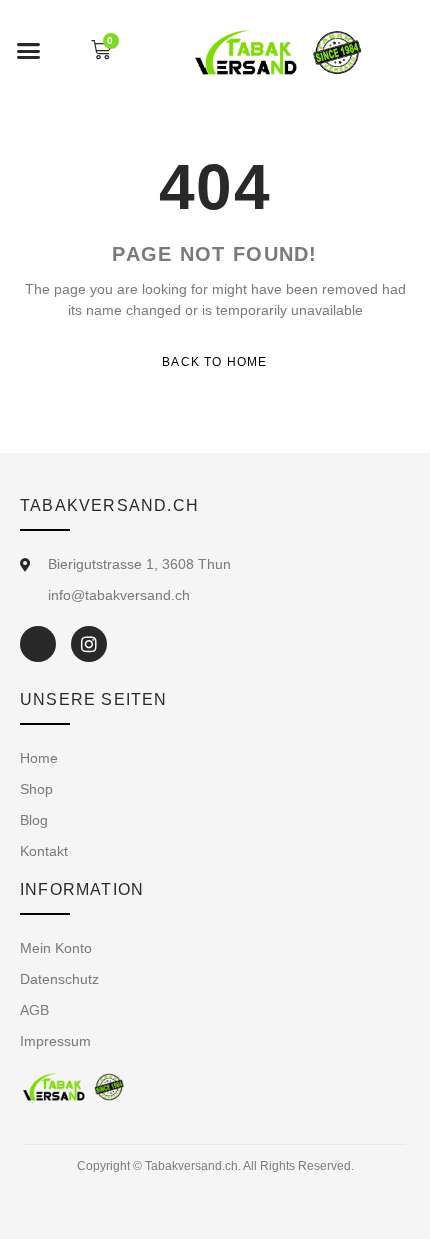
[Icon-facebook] (38, 644)
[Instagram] (89, 644)
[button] (29, 50)
